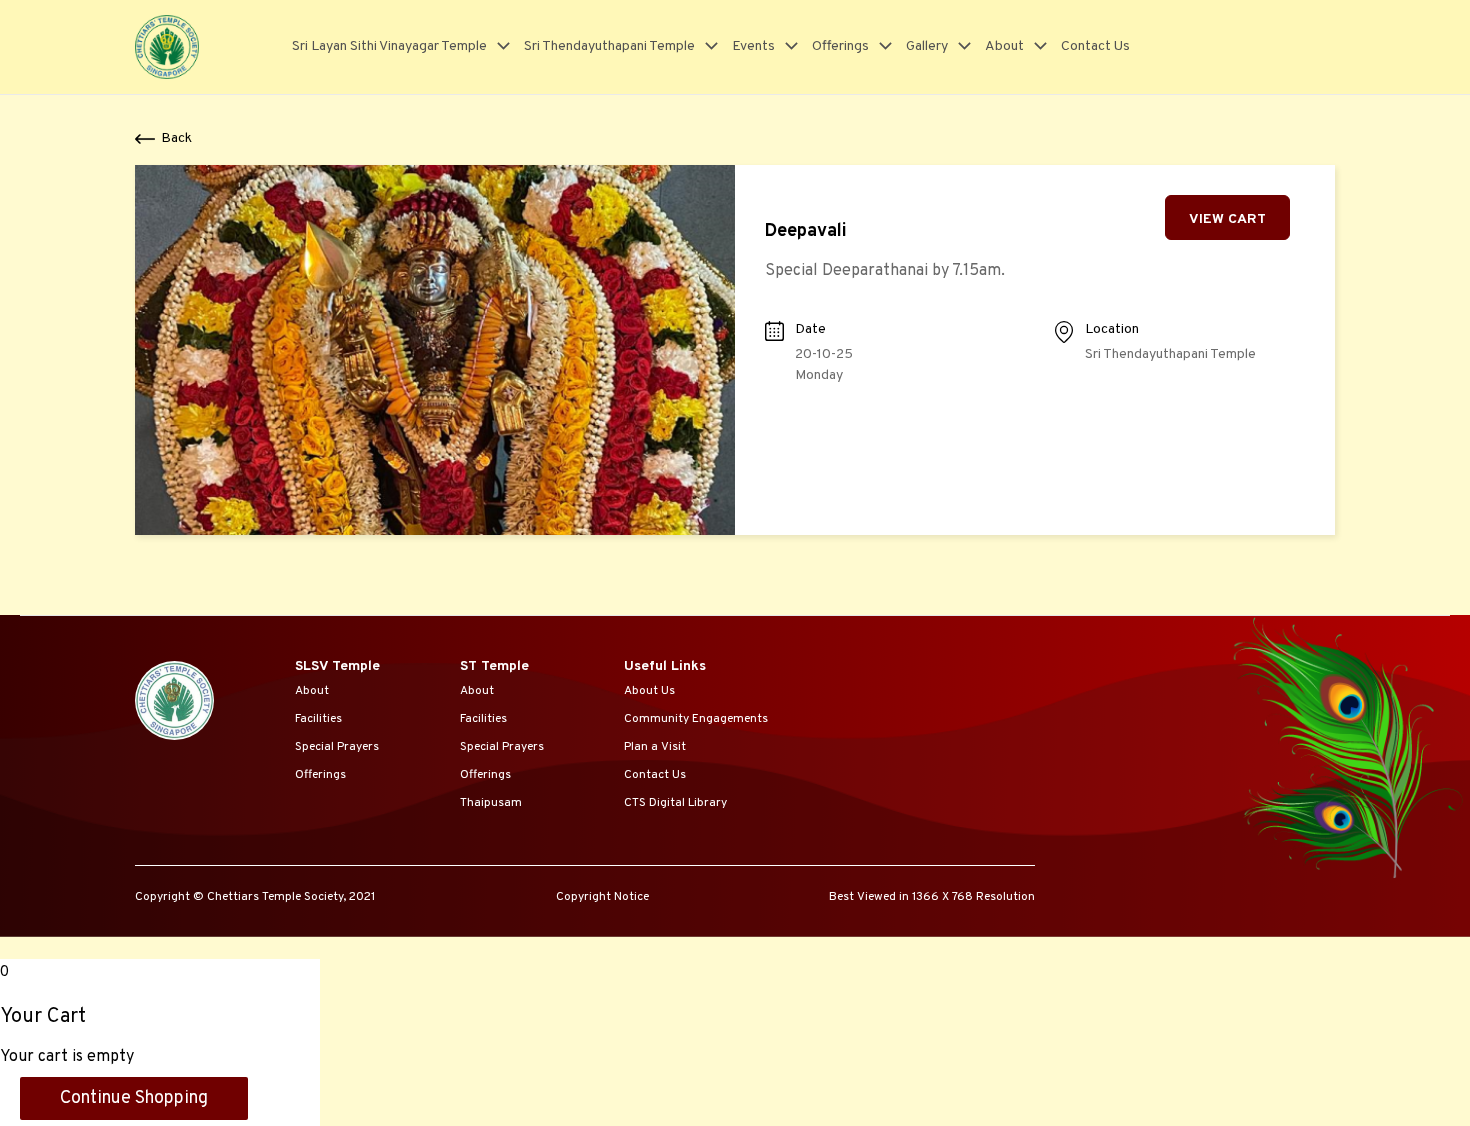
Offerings (840, 46)
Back (176, 138)
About (1004, 46)
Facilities (318, 719)
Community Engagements (696, 719)
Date (810, 329)
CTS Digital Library (675, 803)
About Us (649, 691)
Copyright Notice (602, 897)
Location (1112, 329)
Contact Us (1095, 46)
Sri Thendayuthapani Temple (609, 46)
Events (753, 46)
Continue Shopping (134, 1098)
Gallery (927, 46)
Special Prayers (337, 747)
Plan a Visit (655, 747)
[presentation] (498, 46)
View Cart (1227, 219)
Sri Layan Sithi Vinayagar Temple (389, 46)
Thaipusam (491, 803)
